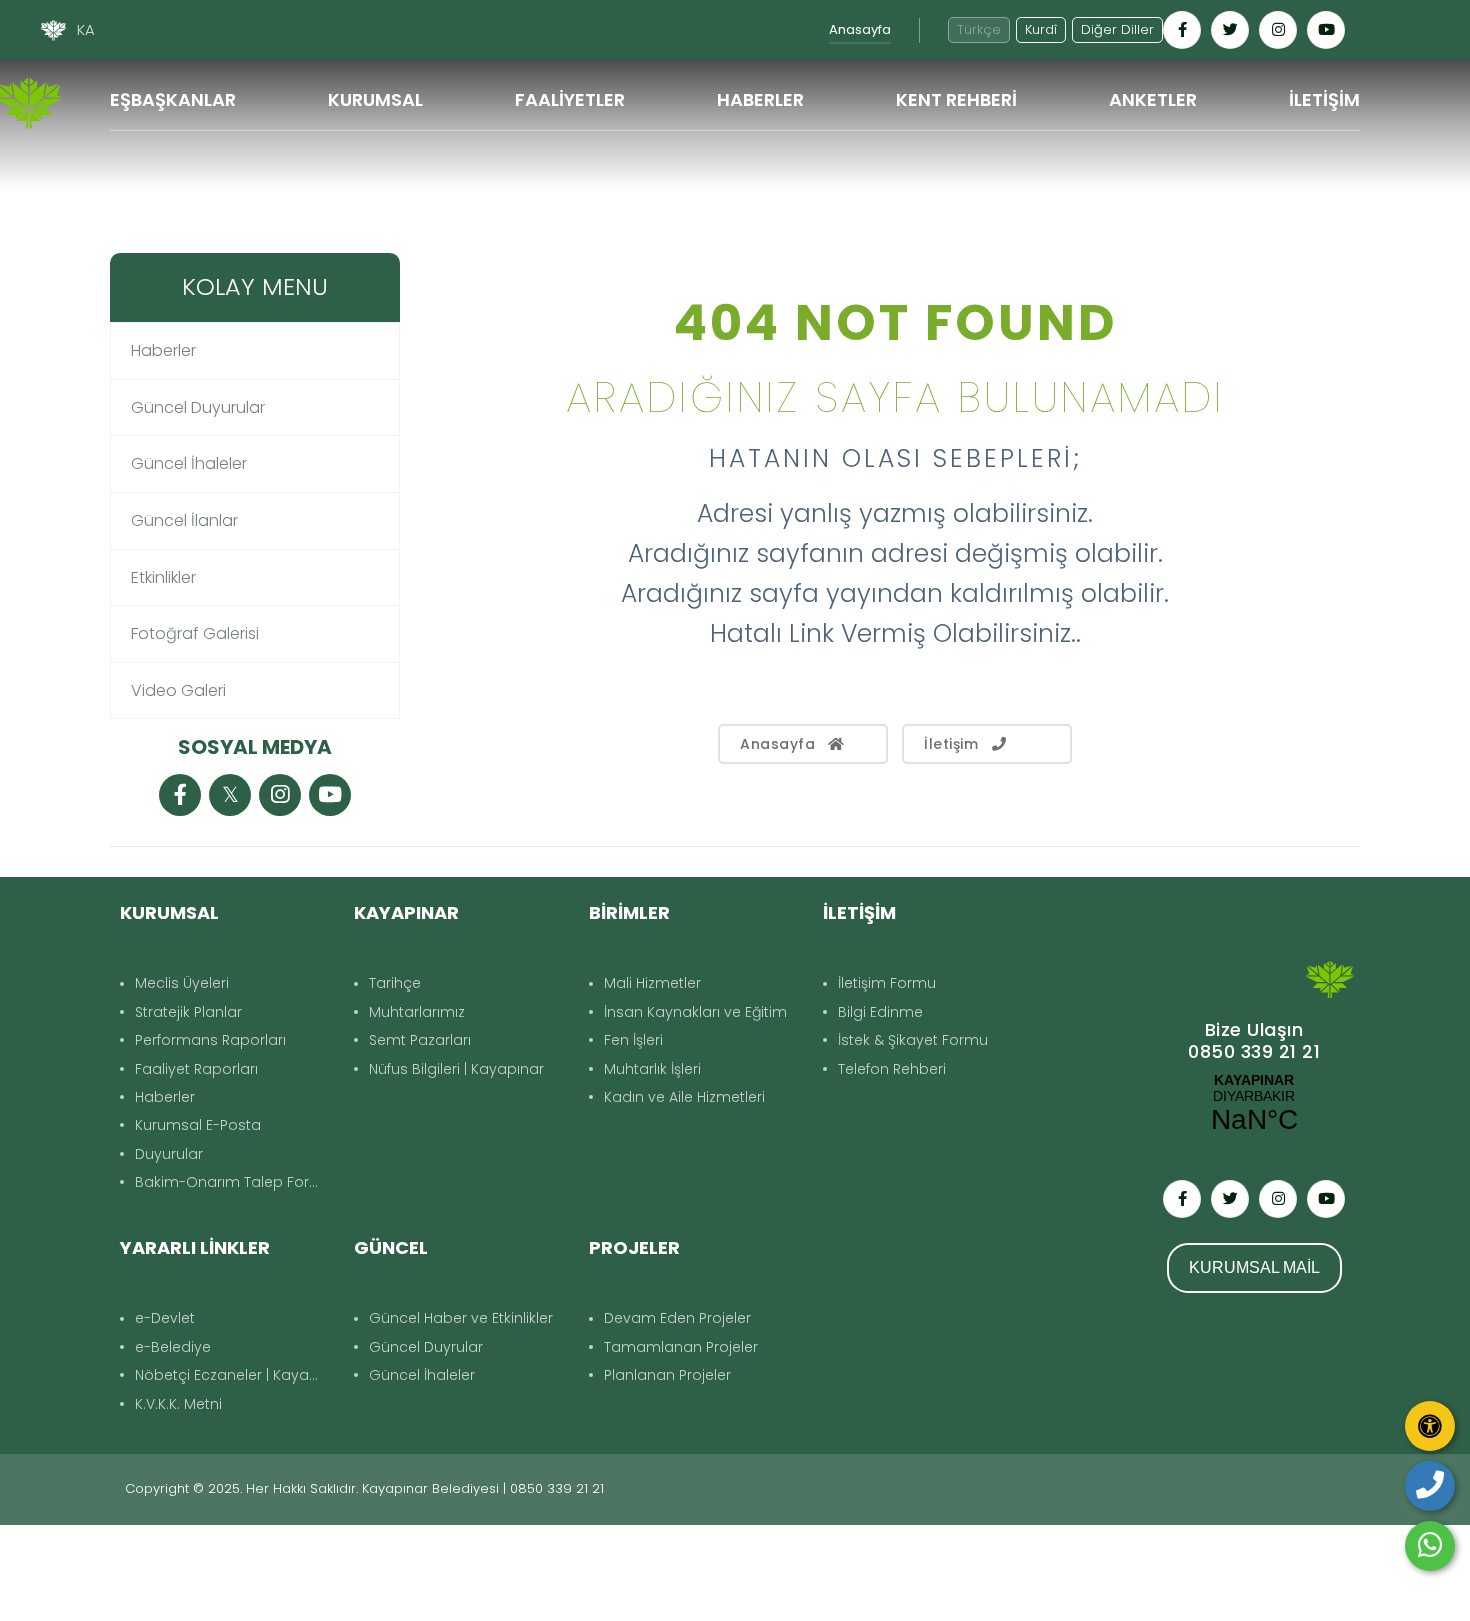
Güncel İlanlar (184, 520)
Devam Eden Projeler (677, 1318)
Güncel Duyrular (426, 1347)
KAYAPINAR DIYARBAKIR (1254, 1104)
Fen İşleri (633, 1040)
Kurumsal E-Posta (198, 1125)
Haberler (163, 350)
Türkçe (979, 29)
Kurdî (1041, 29)
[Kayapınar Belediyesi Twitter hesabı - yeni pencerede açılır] (1230, 30)
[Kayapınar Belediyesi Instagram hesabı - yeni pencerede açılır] (1278, 30)
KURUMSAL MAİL (1254, 1267)
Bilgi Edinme (880, 1012)
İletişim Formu (887, 983)
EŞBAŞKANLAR (173, 99)
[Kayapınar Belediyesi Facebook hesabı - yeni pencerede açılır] (1182, 30)
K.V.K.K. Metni (178, 1404)
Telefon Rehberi (892, 1069)
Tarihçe (395, 983)
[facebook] (180, 796)
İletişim (951, 744)
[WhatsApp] (1430, 1546)
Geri (1334, 227)
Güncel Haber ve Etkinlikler (461, 1318)
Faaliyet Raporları (196, 1069)
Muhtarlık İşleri (652, 1069)
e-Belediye (173, 1347)
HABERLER (760, 99)
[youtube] (330, 796)
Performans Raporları (210, 1040)
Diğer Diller (1117, 29)
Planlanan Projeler (667, 1375)
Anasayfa (860, 29)
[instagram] (280, 796)
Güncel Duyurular (198, 407)
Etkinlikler (163, 577)
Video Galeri (178, 690)
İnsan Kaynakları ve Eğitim (695, 1012)
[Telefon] (1430, 1486)
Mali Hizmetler (652, 983)
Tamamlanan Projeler (681, 1347)
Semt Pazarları (420, 1040)
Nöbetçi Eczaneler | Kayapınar (234, 1375)
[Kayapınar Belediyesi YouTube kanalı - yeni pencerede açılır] (1326, 30)
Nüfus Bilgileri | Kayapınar (456, 1069)
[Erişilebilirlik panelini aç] (1430, 1426)
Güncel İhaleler (189, 463)
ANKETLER (1153, 99)
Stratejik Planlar (188, 1012)
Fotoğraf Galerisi (195, 633)
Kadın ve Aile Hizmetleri (684, 1097)
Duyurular (169, 1154)
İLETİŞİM (1324, 99)
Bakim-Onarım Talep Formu (234, 1182)
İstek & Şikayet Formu (913, 1040)
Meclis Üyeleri (182, 983)
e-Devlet (165, 1318)
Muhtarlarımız (417, 1012)
